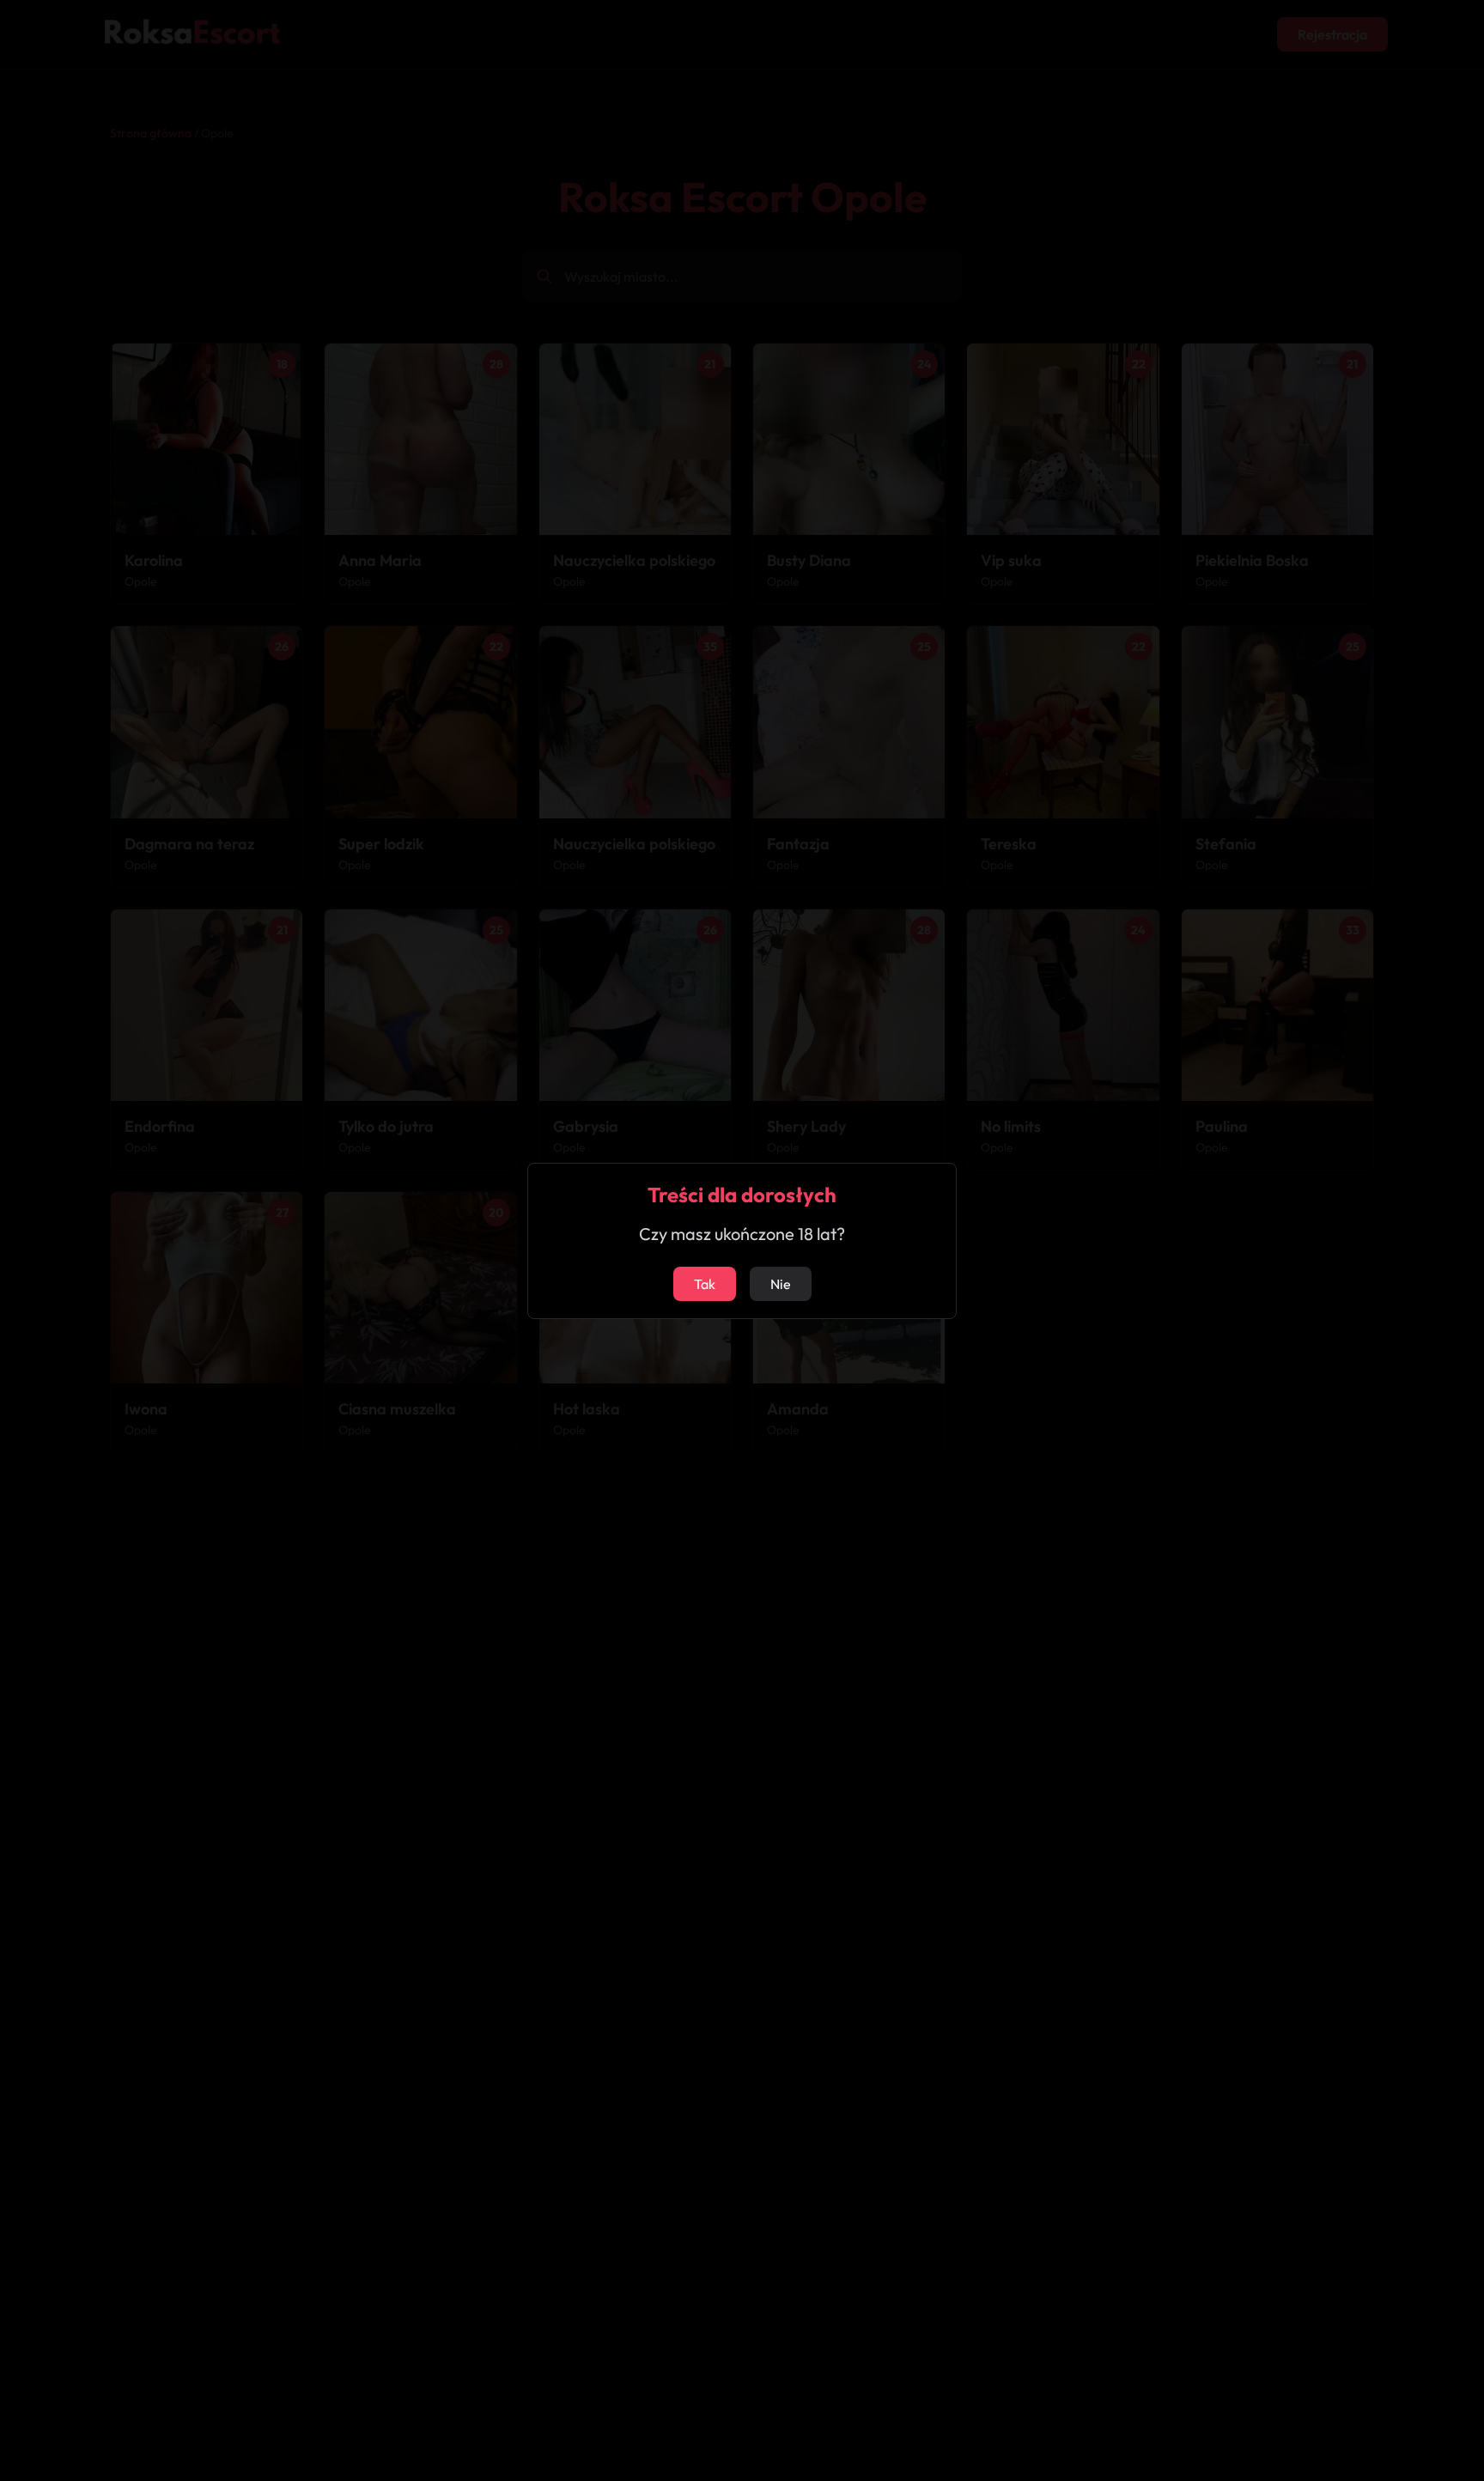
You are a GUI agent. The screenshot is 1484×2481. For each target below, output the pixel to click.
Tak (705, 1284)
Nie (781, 1284)
